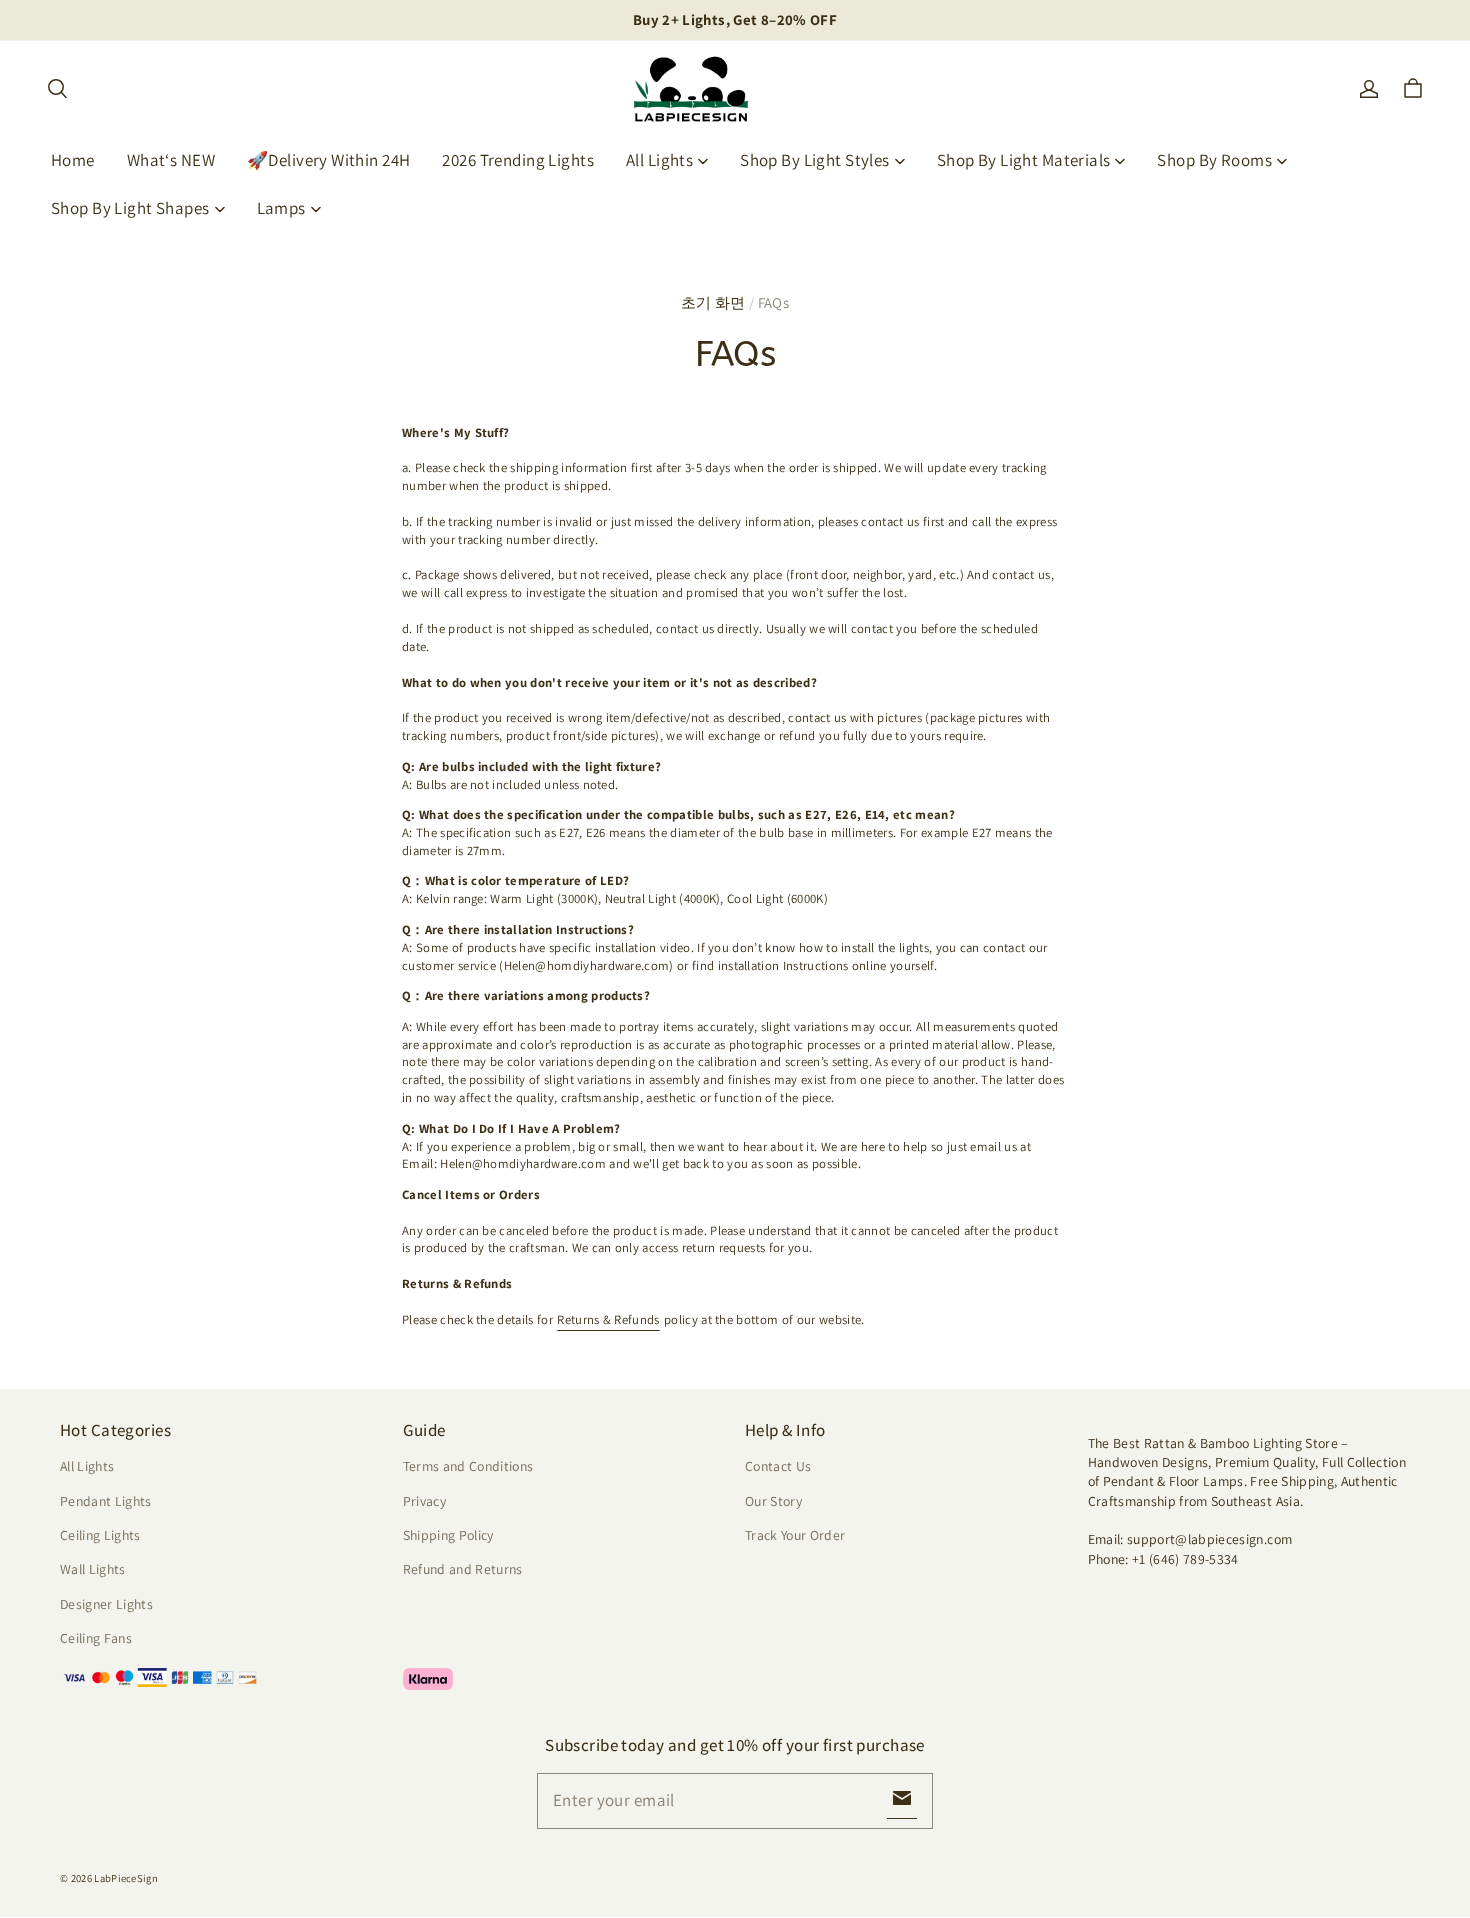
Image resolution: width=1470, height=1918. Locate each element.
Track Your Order (795, 1535)
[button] (57, 89)
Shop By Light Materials (1024, 160)
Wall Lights (93, 1569)
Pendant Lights (106, 1501)
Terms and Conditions (468, 1466)
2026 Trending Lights (518, 160)
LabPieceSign (126, 1878)
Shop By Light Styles (815, 160)
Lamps (281, 208)
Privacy (424, 1501)
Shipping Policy (448, 1535)
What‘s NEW (171, 160)
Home (73, 160)
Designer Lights (106, 1604)
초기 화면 (713, 302)
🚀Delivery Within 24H (329, 160)
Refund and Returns (463, 1569)
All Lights (659, 160)
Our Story (773, 1501)
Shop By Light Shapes (130, 208)
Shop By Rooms (1214, 160)
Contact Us (778, 1466)
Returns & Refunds (608, 1319)
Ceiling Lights (100, 1535)
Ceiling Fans (96, 1638)
